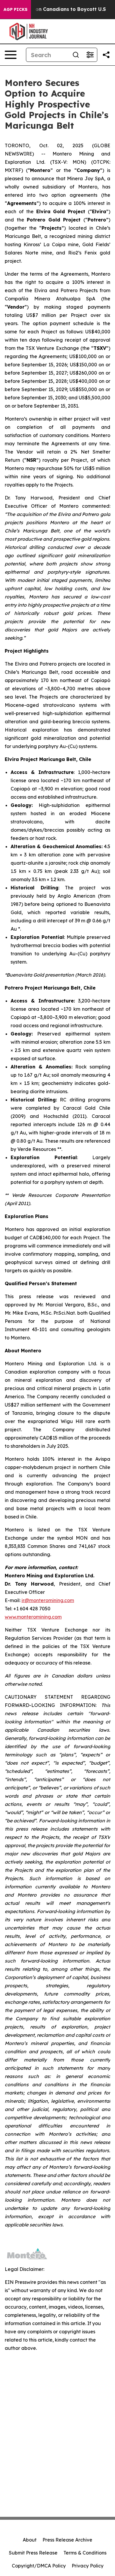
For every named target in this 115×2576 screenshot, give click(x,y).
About (30, 2540)
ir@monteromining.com (48, 1600)
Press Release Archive (67, 2540)
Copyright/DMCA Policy (39, 2566)
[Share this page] (106, 55)
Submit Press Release (33, 2553)
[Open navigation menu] (11, 55)
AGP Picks (15, 9)
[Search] (76, 55)
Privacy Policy (88, 2566)
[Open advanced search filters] (90, 55)
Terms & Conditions (85, 2553)
